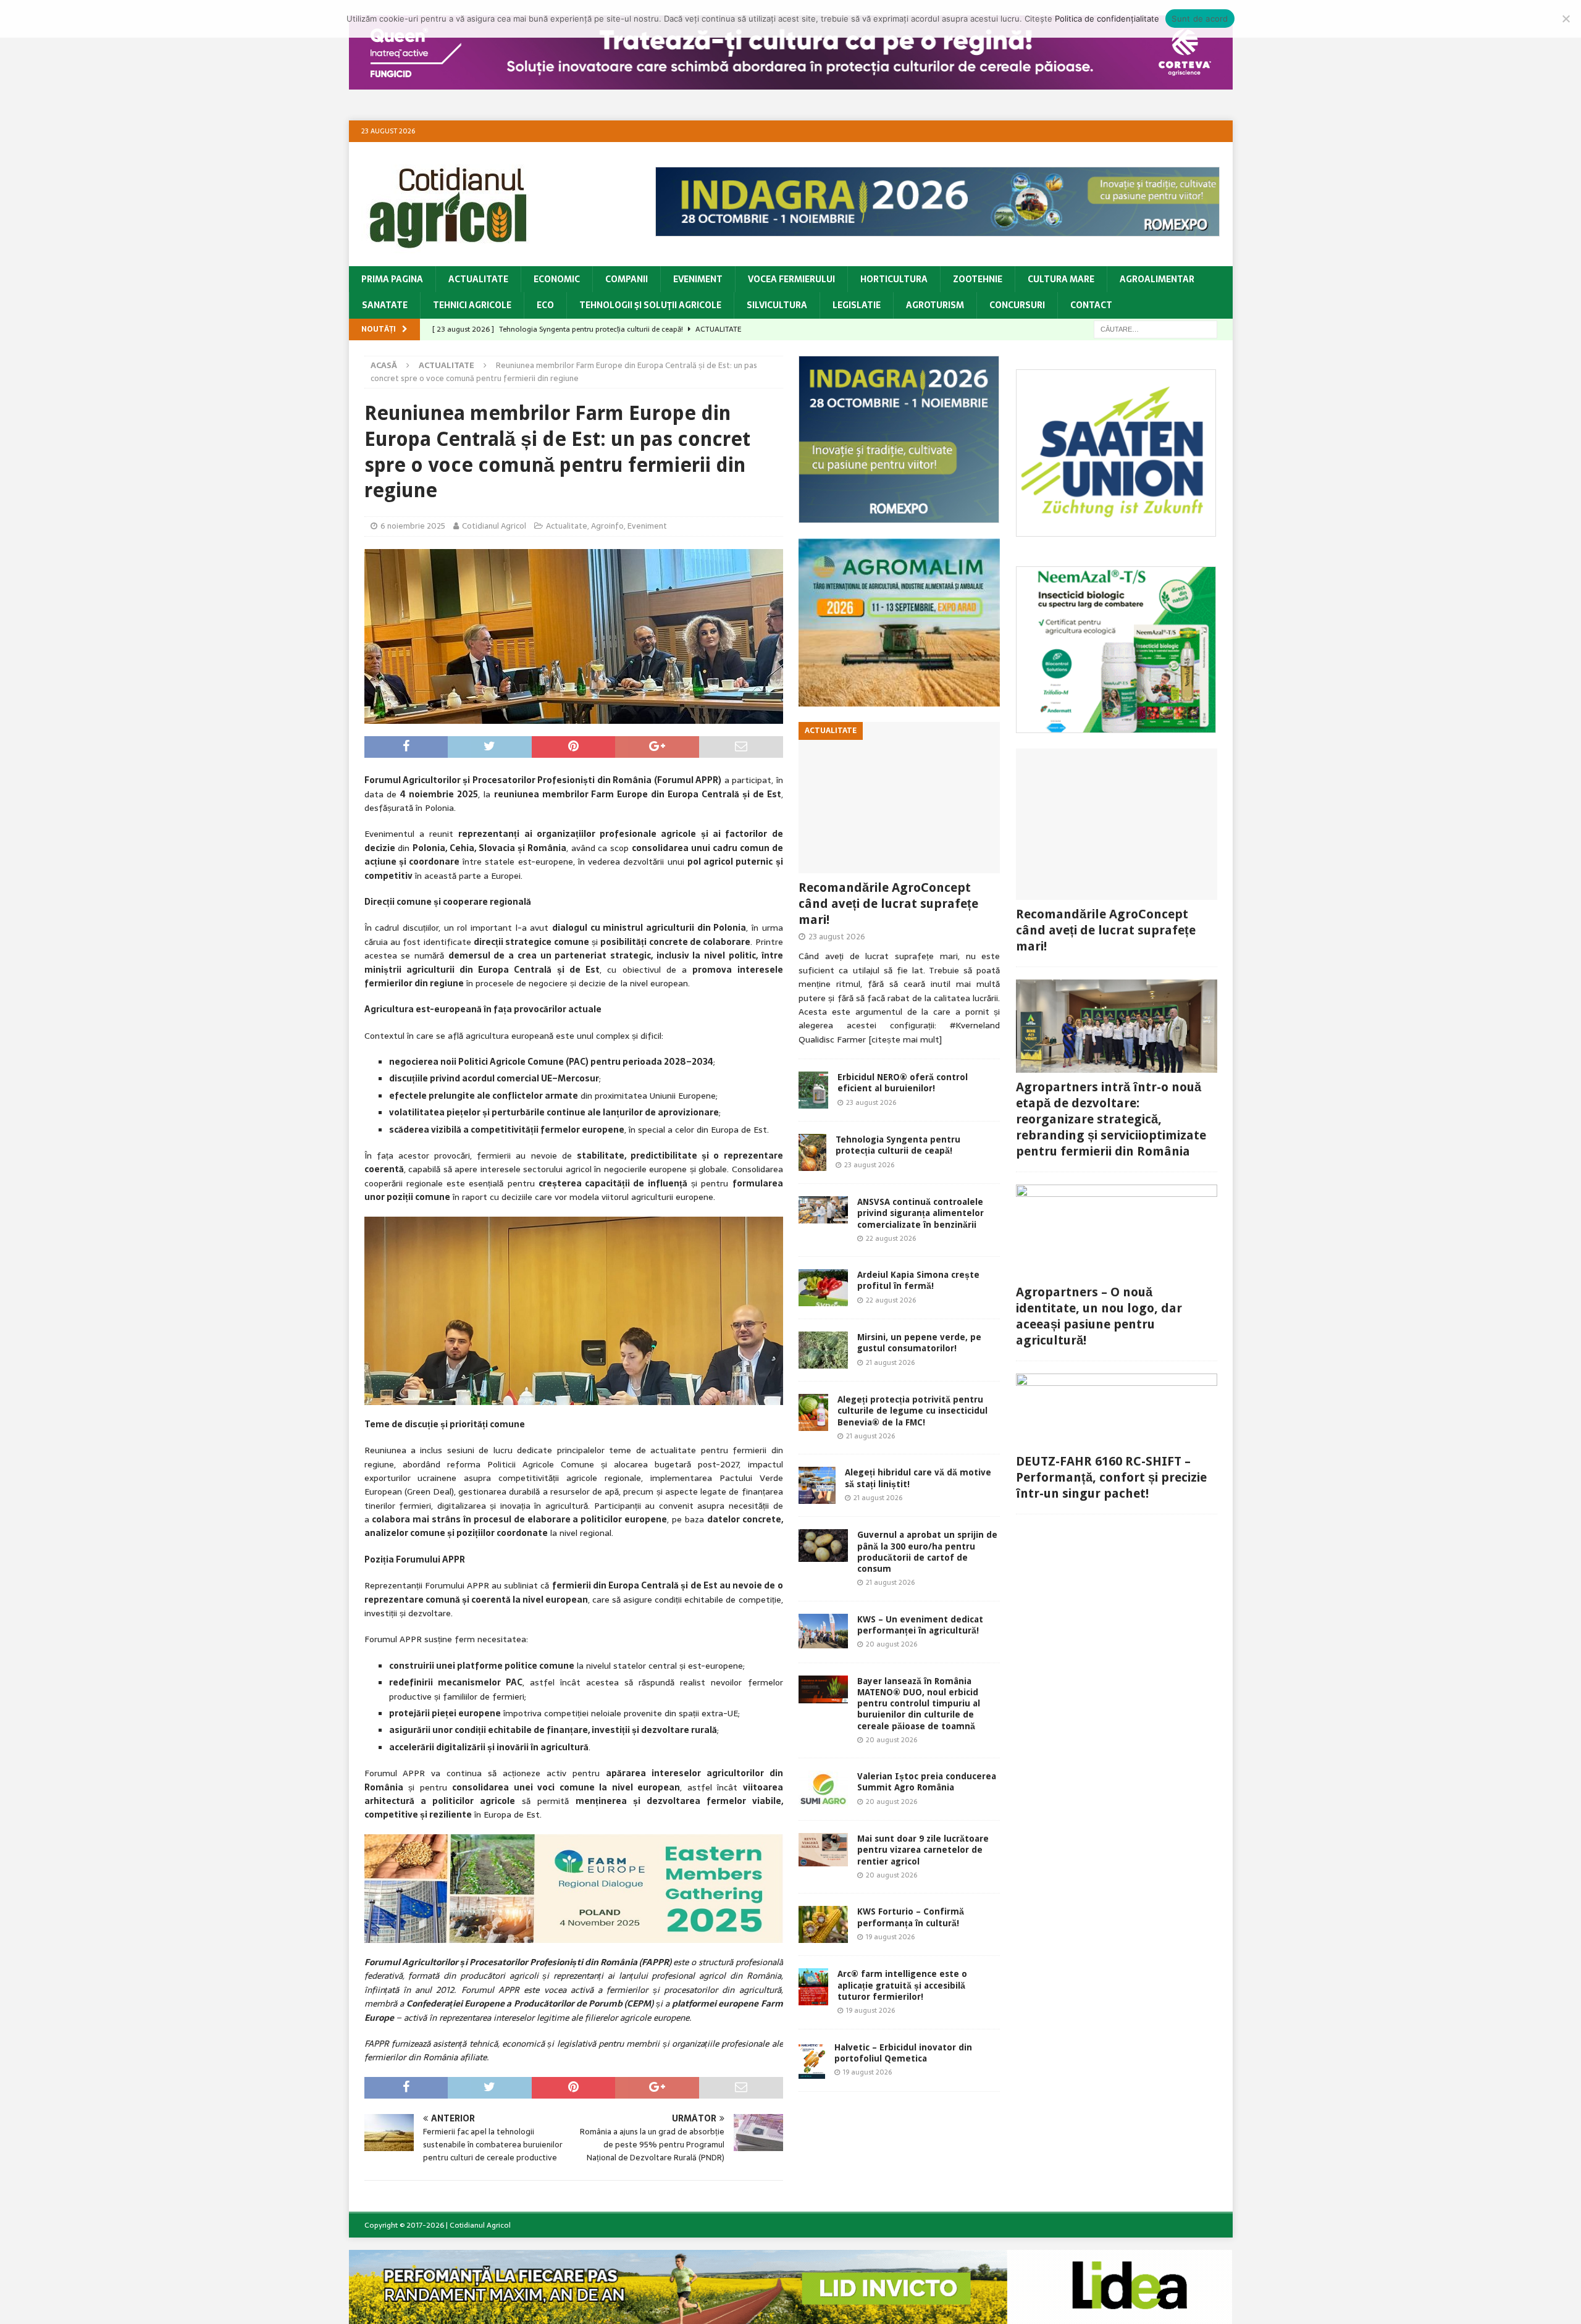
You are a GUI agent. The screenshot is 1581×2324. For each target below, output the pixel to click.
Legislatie (857, 305)
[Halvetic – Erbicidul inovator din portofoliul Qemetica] (812, 2060)
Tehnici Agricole (472, 305)
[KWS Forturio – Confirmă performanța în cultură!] (823, 1924)
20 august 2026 (891, 1644)
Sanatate (385, 305)
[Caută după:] (1155, 329)
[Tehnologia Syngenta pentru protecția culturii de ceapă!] (812, 1152)
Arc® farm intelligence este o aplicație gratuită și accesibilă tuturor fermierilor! (902, 1985)
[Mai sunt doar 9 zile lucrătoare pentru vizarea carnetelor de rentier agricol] (823, 1849)
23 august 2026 (837, 937)
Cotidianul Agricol (494, 526)
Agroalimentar (1157, 279)
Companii (627, 279)
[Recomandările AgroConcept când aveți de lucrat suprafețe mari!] (899, 798)
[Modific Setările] (1566, 19)
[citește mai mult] (905, 1039)
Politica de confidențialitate (1107, 19)
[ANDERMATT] (1116, 726)
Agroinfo (607, 526)
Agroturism (935, 305)
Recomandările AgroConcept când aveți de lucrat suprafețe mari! (888, 904)
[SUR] (1116, 530)
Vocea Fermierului (791, 279)
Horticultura (894, 279)
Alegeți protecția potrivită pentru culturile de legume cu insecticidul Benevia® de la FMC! (912, 1411)
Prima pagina (392, 279)
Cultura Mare (1061, 279)
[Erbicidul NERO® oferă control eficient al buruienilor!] (813, 1090)
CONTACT (1091, 305)
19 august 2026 (890, 1937)
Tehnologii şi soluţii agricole (650, 305)
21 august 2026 (890, 1362)
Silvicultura (777, 305)
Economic (557, 279)
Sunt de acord (1200, 19)
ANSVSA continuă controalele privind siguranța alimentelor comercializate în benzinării (921, 1213)
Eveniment (698, 279)
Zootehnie (978, 279)
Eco (545, 305)
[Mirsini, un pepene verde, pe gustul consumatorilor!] (823, 1350)
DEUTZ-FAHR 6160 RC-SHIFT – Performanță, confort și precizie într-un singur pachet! (1111, 1477)
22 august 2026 (891, 1238)
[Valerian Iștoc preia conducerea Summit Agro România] (823, 1789)
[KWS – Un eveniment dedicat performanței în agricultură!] (823, 1631)
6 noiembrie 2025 (413, 526)
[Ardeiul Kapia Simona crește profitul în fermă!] (823, 1288)
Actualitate (478, 279)
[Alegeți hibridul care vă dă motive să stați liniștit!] (817, 1485)
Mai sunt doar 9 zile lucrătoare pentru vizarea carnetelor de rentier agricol (923, 1850)
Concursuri (1017, 305)
